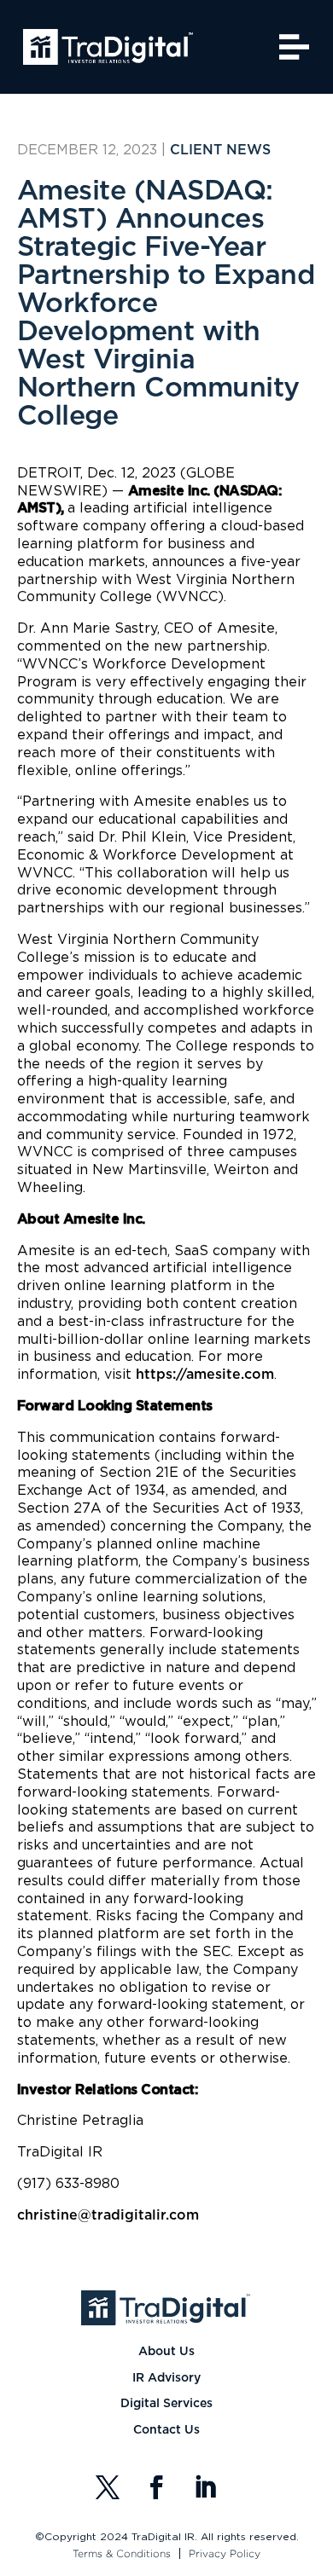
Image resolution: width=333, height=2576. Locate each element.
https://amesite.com (205, 1375)
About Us (166, 2352)
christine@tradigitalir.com (108, 2215)
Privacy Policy (225, 2553)
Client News (220, 150)
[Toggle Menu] (295, 46)
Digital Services (166, 2404)
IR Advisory (166, 2378)
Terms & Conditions (122, 2553)
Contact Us (166, 2430)
